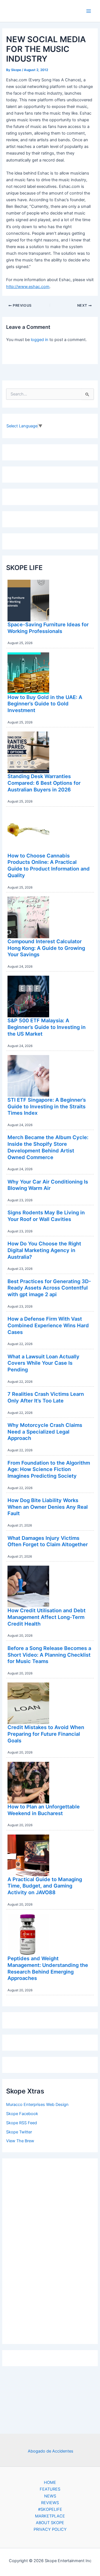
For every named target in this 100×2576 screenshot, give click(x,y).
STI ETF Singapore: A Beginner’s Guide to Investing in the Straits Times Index (47, 1106)
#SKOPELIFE (50, 2509)
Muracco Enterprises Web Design (37, 2105)
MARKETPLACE (50, 2516)
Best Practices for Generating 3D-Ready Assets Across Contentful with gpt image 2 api (49, 1288)
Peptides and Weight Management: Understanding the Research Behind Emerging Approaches (48, 1968)
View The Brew (20, 2141)
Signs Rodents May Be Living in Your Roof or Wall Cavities (46, 1216)
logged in (40, 340)
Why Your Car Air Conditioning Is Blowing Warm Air (48, 1185)
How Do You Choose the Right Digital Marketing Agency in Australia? (44, 1250)
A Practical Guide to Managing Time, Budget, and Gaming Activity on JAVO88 (45, 1886)
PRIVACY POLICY (50, 2529)
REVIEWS (50, 2503)
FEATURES (50, 2489)
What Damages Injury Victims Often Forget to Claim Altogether (48, 1541)
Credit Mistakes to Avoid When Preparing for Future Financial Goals (46, 1734)
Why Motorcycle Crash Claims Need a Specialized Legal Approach (45, 1431)
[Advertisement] (50, 2250)
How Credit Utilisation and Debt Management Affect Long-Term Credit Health (47, 1617)
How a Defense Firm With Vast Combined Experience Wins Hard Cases (48, 1325)
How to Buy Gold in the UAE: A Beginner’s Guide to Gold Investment (45, 704)
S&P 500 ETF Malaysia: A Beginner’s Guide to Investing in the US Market (47, 1027)
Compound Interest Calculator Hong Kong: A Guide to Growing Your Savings (46, 948)
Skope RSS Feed (22, 2123)
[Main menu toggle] (89, 11)
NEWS (50, 2496)
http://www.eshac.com (28, 287)
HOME (50, 2482)
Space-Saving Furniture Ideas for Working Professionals (48, 628)
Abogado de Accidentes (51, 2451)
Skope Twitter (19, 2132)
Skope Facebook (22, 2114)
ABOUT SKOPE (50, 2523)
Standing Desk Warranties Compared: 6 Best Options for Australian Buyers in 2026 (44, 783)
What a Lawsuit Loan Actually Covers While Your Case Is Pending (43, 1363)
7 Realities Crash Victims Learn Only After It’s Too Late (46, 1397)
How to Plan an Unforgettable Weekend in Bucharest (44, 1810)
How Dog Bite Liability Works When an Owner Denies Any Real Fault (48, 1507)
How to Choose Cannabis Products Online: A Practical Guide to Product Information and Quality (49, 865)
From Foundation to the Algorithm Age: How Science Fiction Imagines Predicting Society (49, 1469)
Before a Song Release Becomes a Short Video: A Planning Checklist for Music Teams (49, 1655)
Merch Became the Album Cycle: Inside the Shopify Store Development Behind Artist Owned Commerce (48, 1147)
